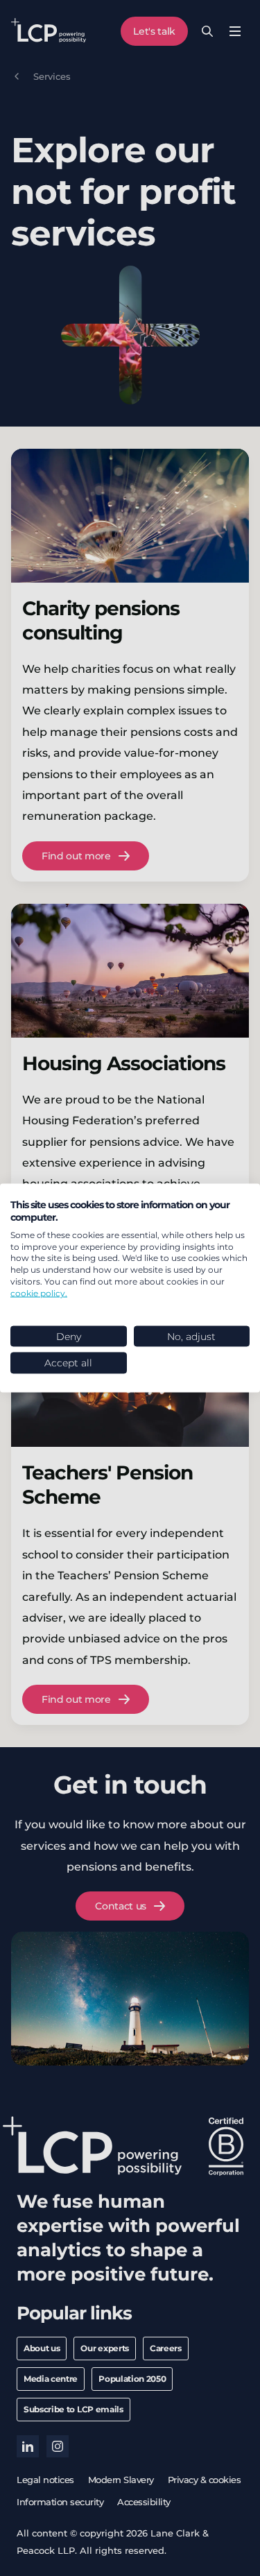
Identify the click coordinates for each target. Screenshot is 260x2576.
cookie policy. (39, 1293)
